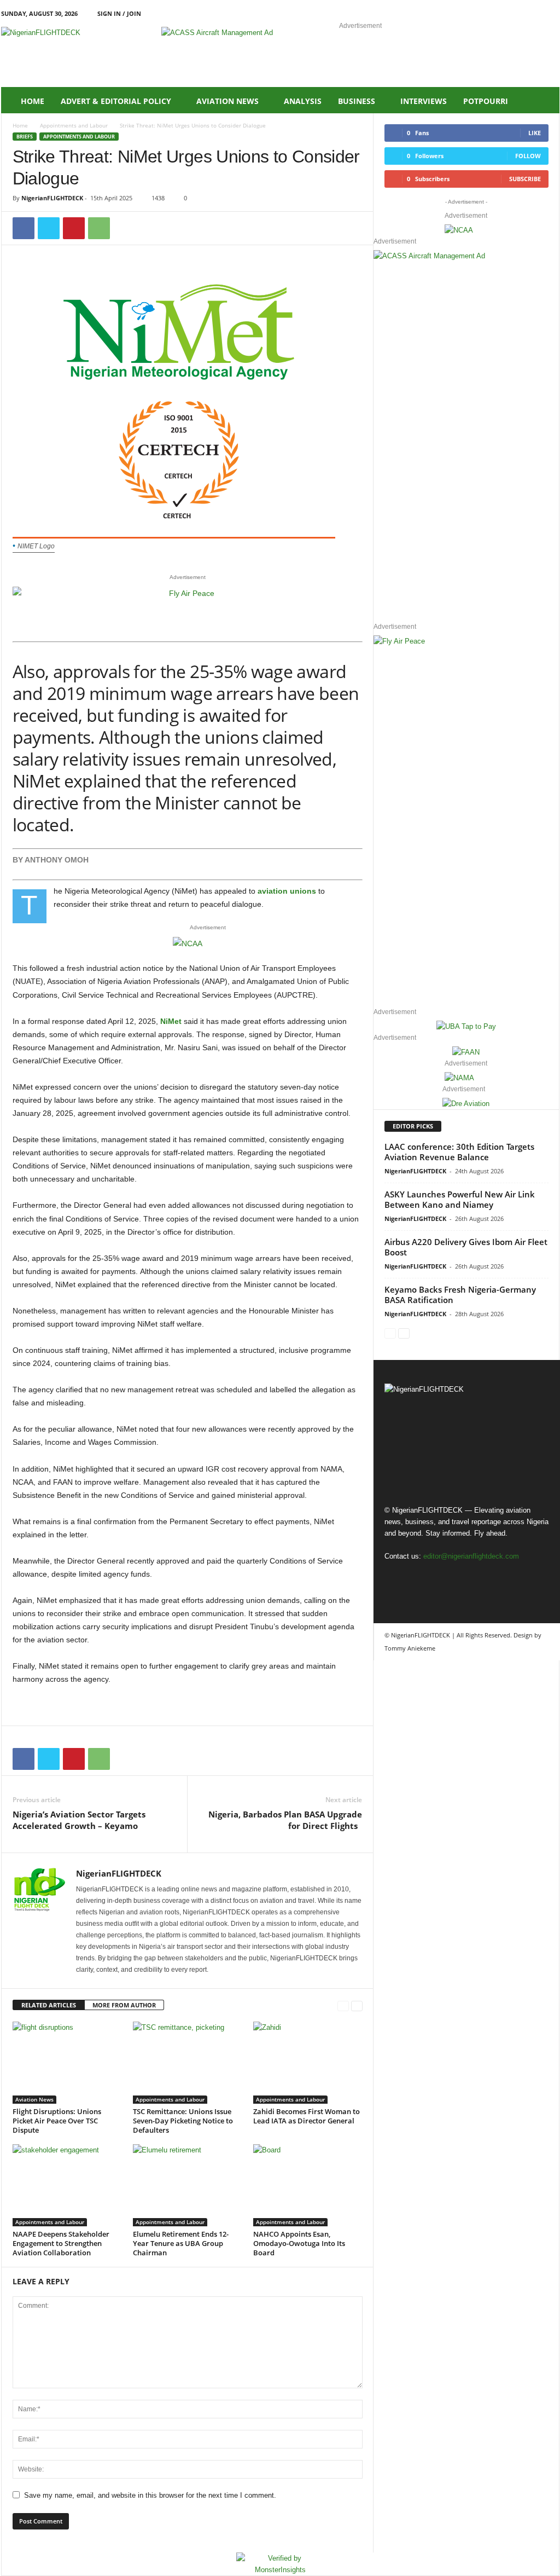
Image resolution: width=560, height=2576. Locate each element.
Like (535, 133)
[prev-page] (343, 2005)
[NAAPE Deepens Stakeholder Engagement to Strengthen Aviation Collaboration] (67, 2185)
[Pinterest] (74, 228)
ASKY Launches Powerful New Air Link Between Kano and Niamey (460, 1199)
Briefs (25, 137)
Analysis (303, 101)
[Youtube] (551, 13)
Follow (528, 156)
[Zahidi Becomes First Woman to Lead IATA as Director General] (308, 2063)
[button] (543, 101)
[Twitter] (49, 228)
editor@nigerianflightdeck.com (471, 1556)
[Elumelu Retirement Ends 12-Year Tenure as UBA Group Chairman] (188, 2185)
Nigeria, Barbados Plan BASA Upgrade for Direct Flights (285, 1820)
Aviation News (227, 101)
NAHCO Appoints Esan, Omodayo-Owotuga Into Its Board (299, 2243)
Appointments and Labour (74, 125)
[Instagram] (517, 13)
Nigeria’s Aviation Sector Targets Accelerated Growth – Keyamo (79, 1820)
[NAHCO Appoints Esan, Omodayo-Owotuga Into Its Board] (308, 2185)
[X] (534, 13)
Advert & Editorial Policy (116, 101)
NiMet (171, 1021)
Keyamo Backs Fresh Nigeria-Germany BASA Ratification (460, 1295)
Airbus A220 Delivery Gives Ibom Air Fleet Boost (466, 1247)
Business (357, 101)
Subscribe (525, 179)
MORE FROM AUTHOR (124, 2005)
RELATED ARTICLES (49, 2005)
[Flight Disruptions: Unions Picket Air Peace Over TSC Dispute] (67, 2063)
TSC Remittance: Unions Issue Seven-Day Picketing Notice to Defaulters (183, 2121)
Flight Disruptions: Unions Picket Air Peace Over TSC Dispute (57, 2121)
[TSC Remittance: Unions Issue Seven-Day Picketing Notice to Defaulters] (188, 2063)
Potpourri (486, 101)
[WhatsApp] (99, 228)
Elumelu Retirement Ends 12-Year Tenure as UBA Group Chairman (181, 2243)
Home (33, 101)
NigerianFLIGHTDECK (52, 198)
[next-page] (357, 2005)
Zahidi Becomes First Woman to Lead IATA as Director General (307, 2116)
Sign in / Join (119, 13)
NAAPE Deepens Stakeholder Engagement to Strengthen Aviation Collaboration (61, 2243)
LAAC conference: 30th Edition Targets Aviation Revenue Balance (459, 1152)
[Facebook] (500, 13)
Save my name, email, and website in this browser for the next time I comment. (150, 2495)
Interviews (424, 101)
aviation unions (287, 891)
